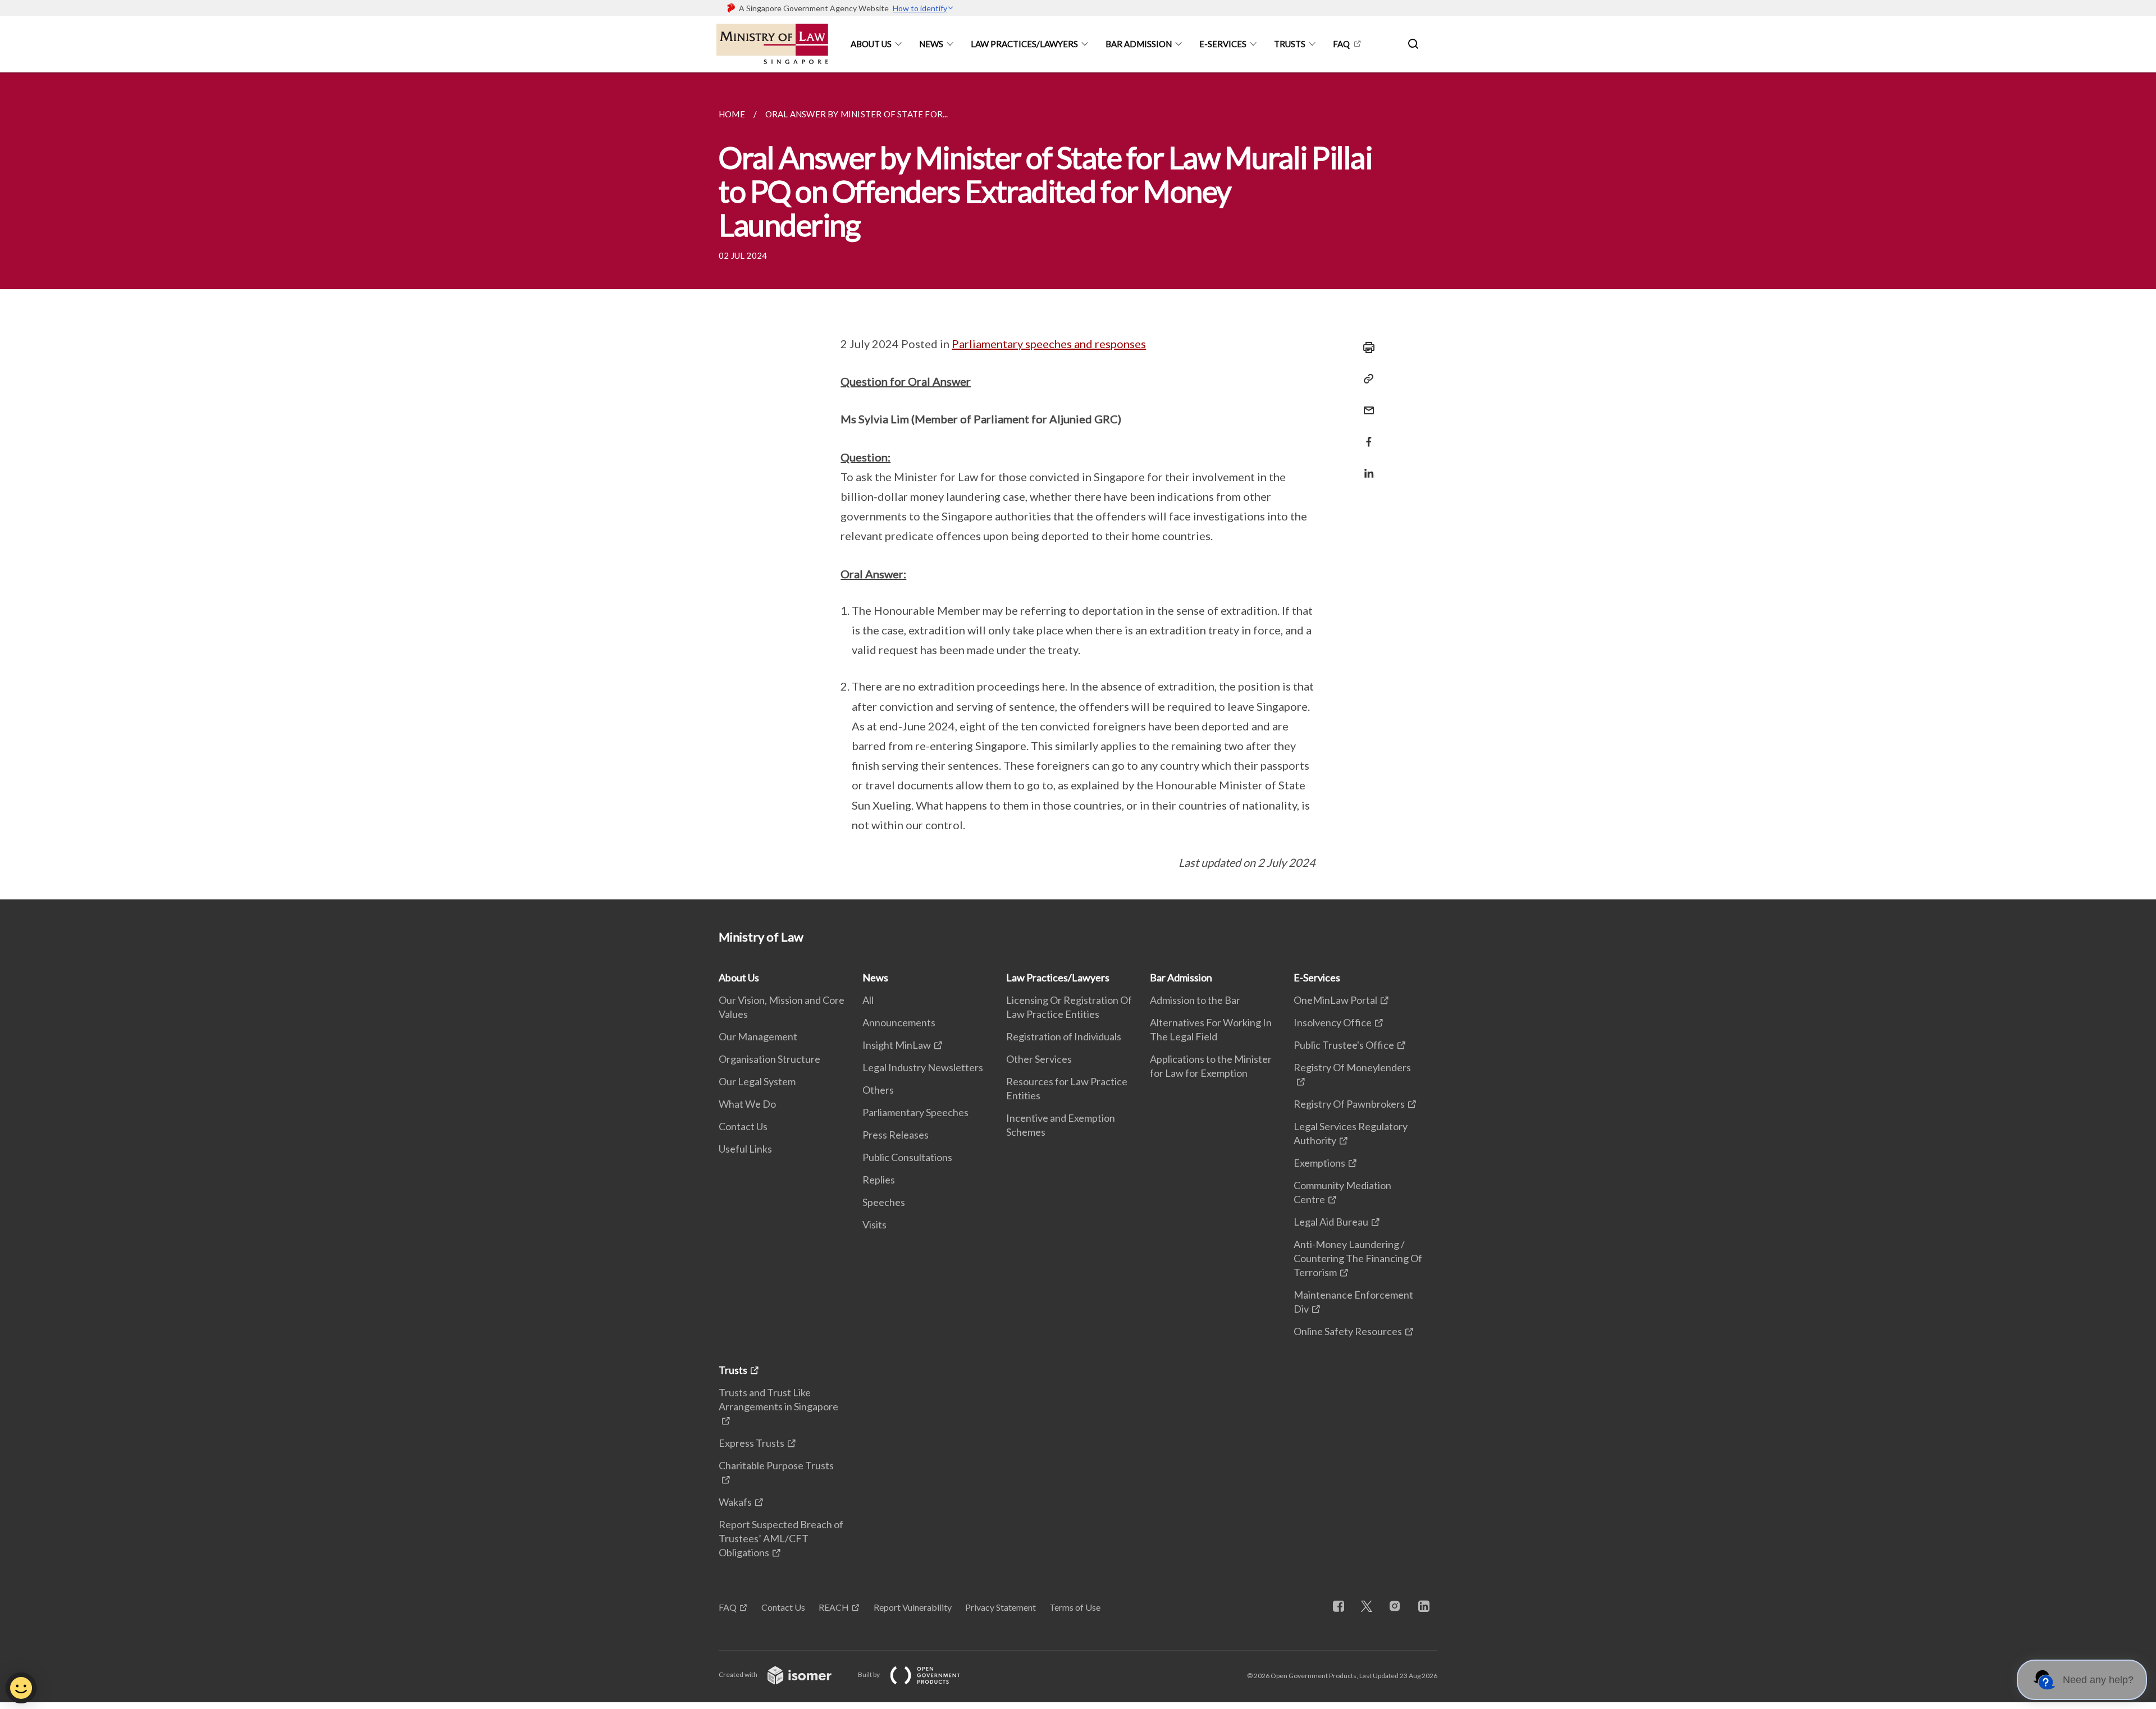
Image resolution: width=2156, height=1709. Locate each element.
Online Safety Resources (1348, 1331)
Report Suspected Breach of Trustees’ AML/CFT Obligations (781, 1538)
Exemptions (1319, 1163)
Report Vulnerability (913, 1607)
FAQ (1341, 44)
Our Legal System (757, 1081)
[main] (1078, 486)
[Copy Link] (1365, 379)
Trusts (1290, 44)
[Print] (1365, 348)
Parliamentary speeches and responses (1049, 344)
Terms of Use (1075, 1607)
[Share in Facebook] (1365, 435)
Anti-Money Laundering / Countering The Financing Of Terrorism (1358, 1258)
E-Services (1223, 44)
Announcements (899, 1022)
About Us (871, 44)
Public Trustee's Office (1344, 1045)
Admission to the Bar (1195, 1000)
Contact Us (743, 1126)
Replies (879, 1180)
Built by (869, 1674)
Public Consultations (907, 1157)
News (931, 44)
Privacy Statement (1001, 1607)
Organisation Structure (769, 1059)
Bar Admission (1139, 44)
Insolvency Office (1333, 1022)
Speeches (884, 1202)
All (868, 1000)
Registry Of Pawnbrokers (1349, 1104)
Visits (874, 1224)
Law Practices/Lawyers (1024, 44)
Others (878, 1090)
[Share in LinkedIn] (1365, 466)
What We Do (747, 1104)
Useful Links (745, 1149)
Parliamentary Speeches (915, 1112)
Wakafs (735, 1502)
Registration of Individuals (1064, 1036)
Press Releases (896, 1135)
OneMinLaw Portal (1335, 1000)
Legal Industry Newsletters (923, 1067)
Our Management (758, 1036)
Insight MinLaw (897, 1045)
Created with (739, 1674)
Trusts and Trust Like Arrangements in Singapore (778, 1399)
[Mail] (1365, 403)
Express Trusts (752, 1443)
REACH (834, 1607)
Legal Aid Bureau (1331, 1222)
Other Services (1039, 1059)
